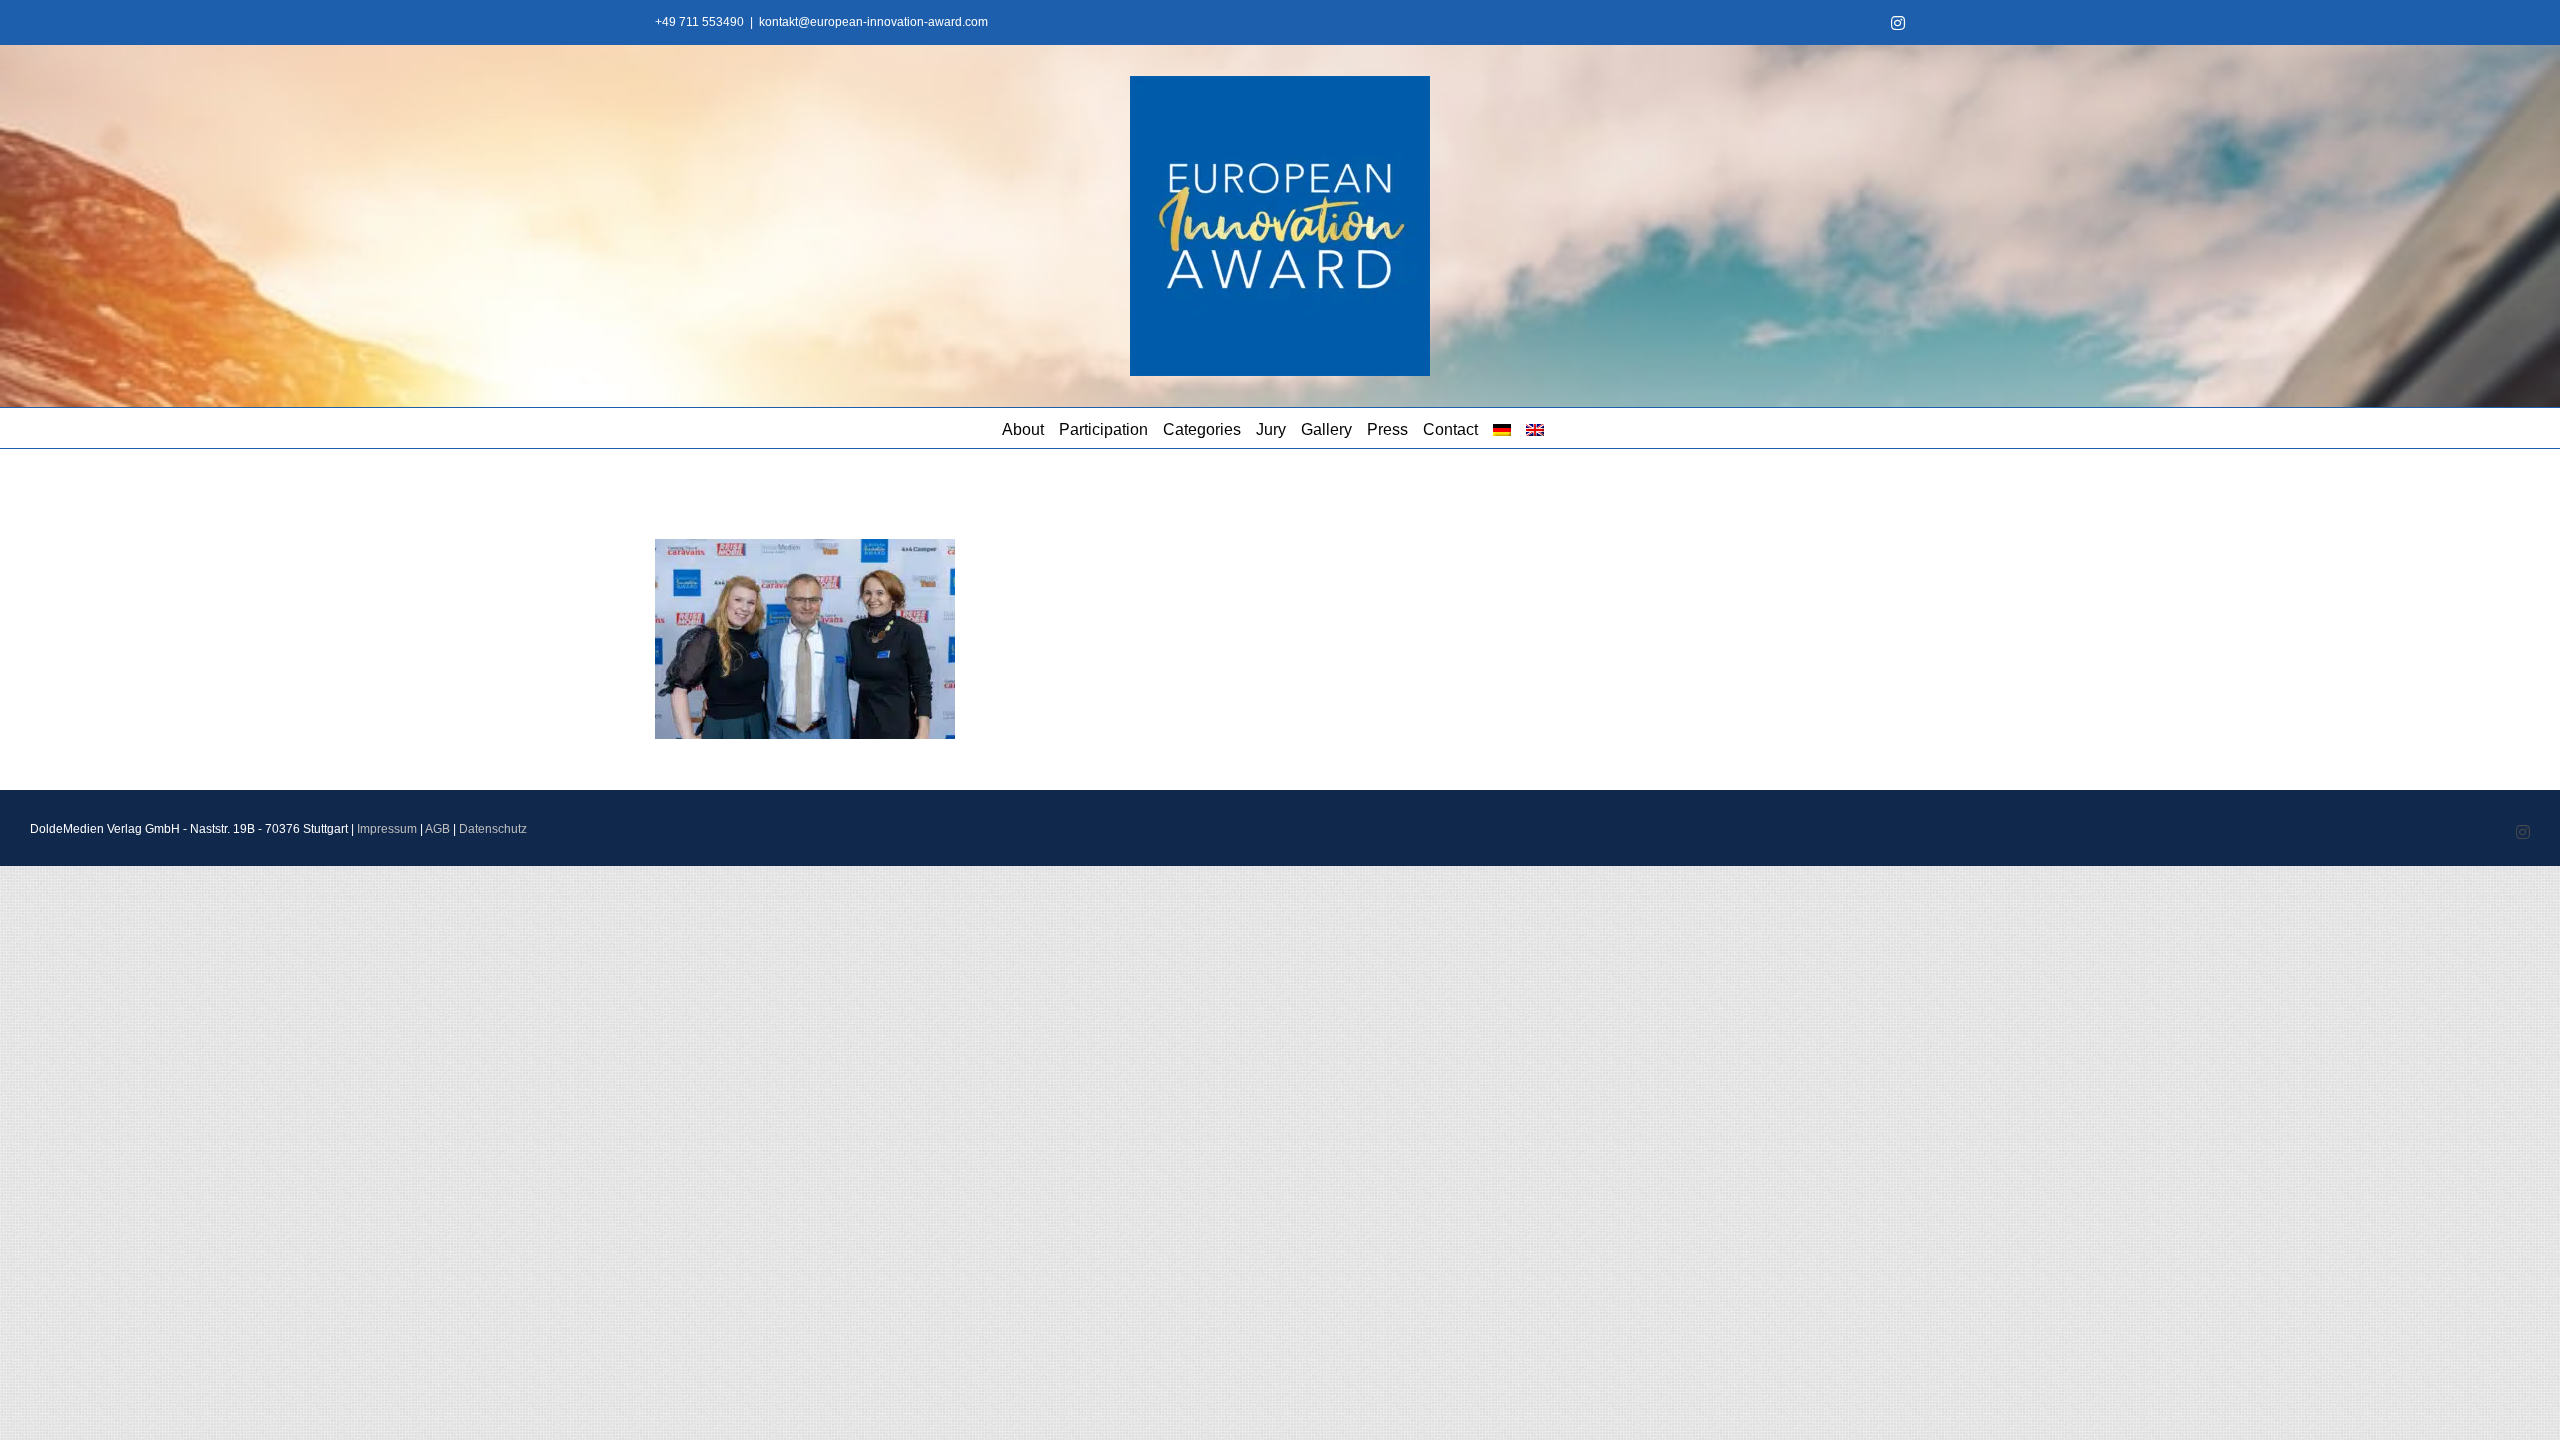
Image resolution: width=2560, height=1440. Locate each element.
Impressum (387, 829)
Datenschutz (493, 829)
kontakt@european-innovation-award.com (873, 22)
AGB (437, 829)
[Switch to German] (1502, 428)
